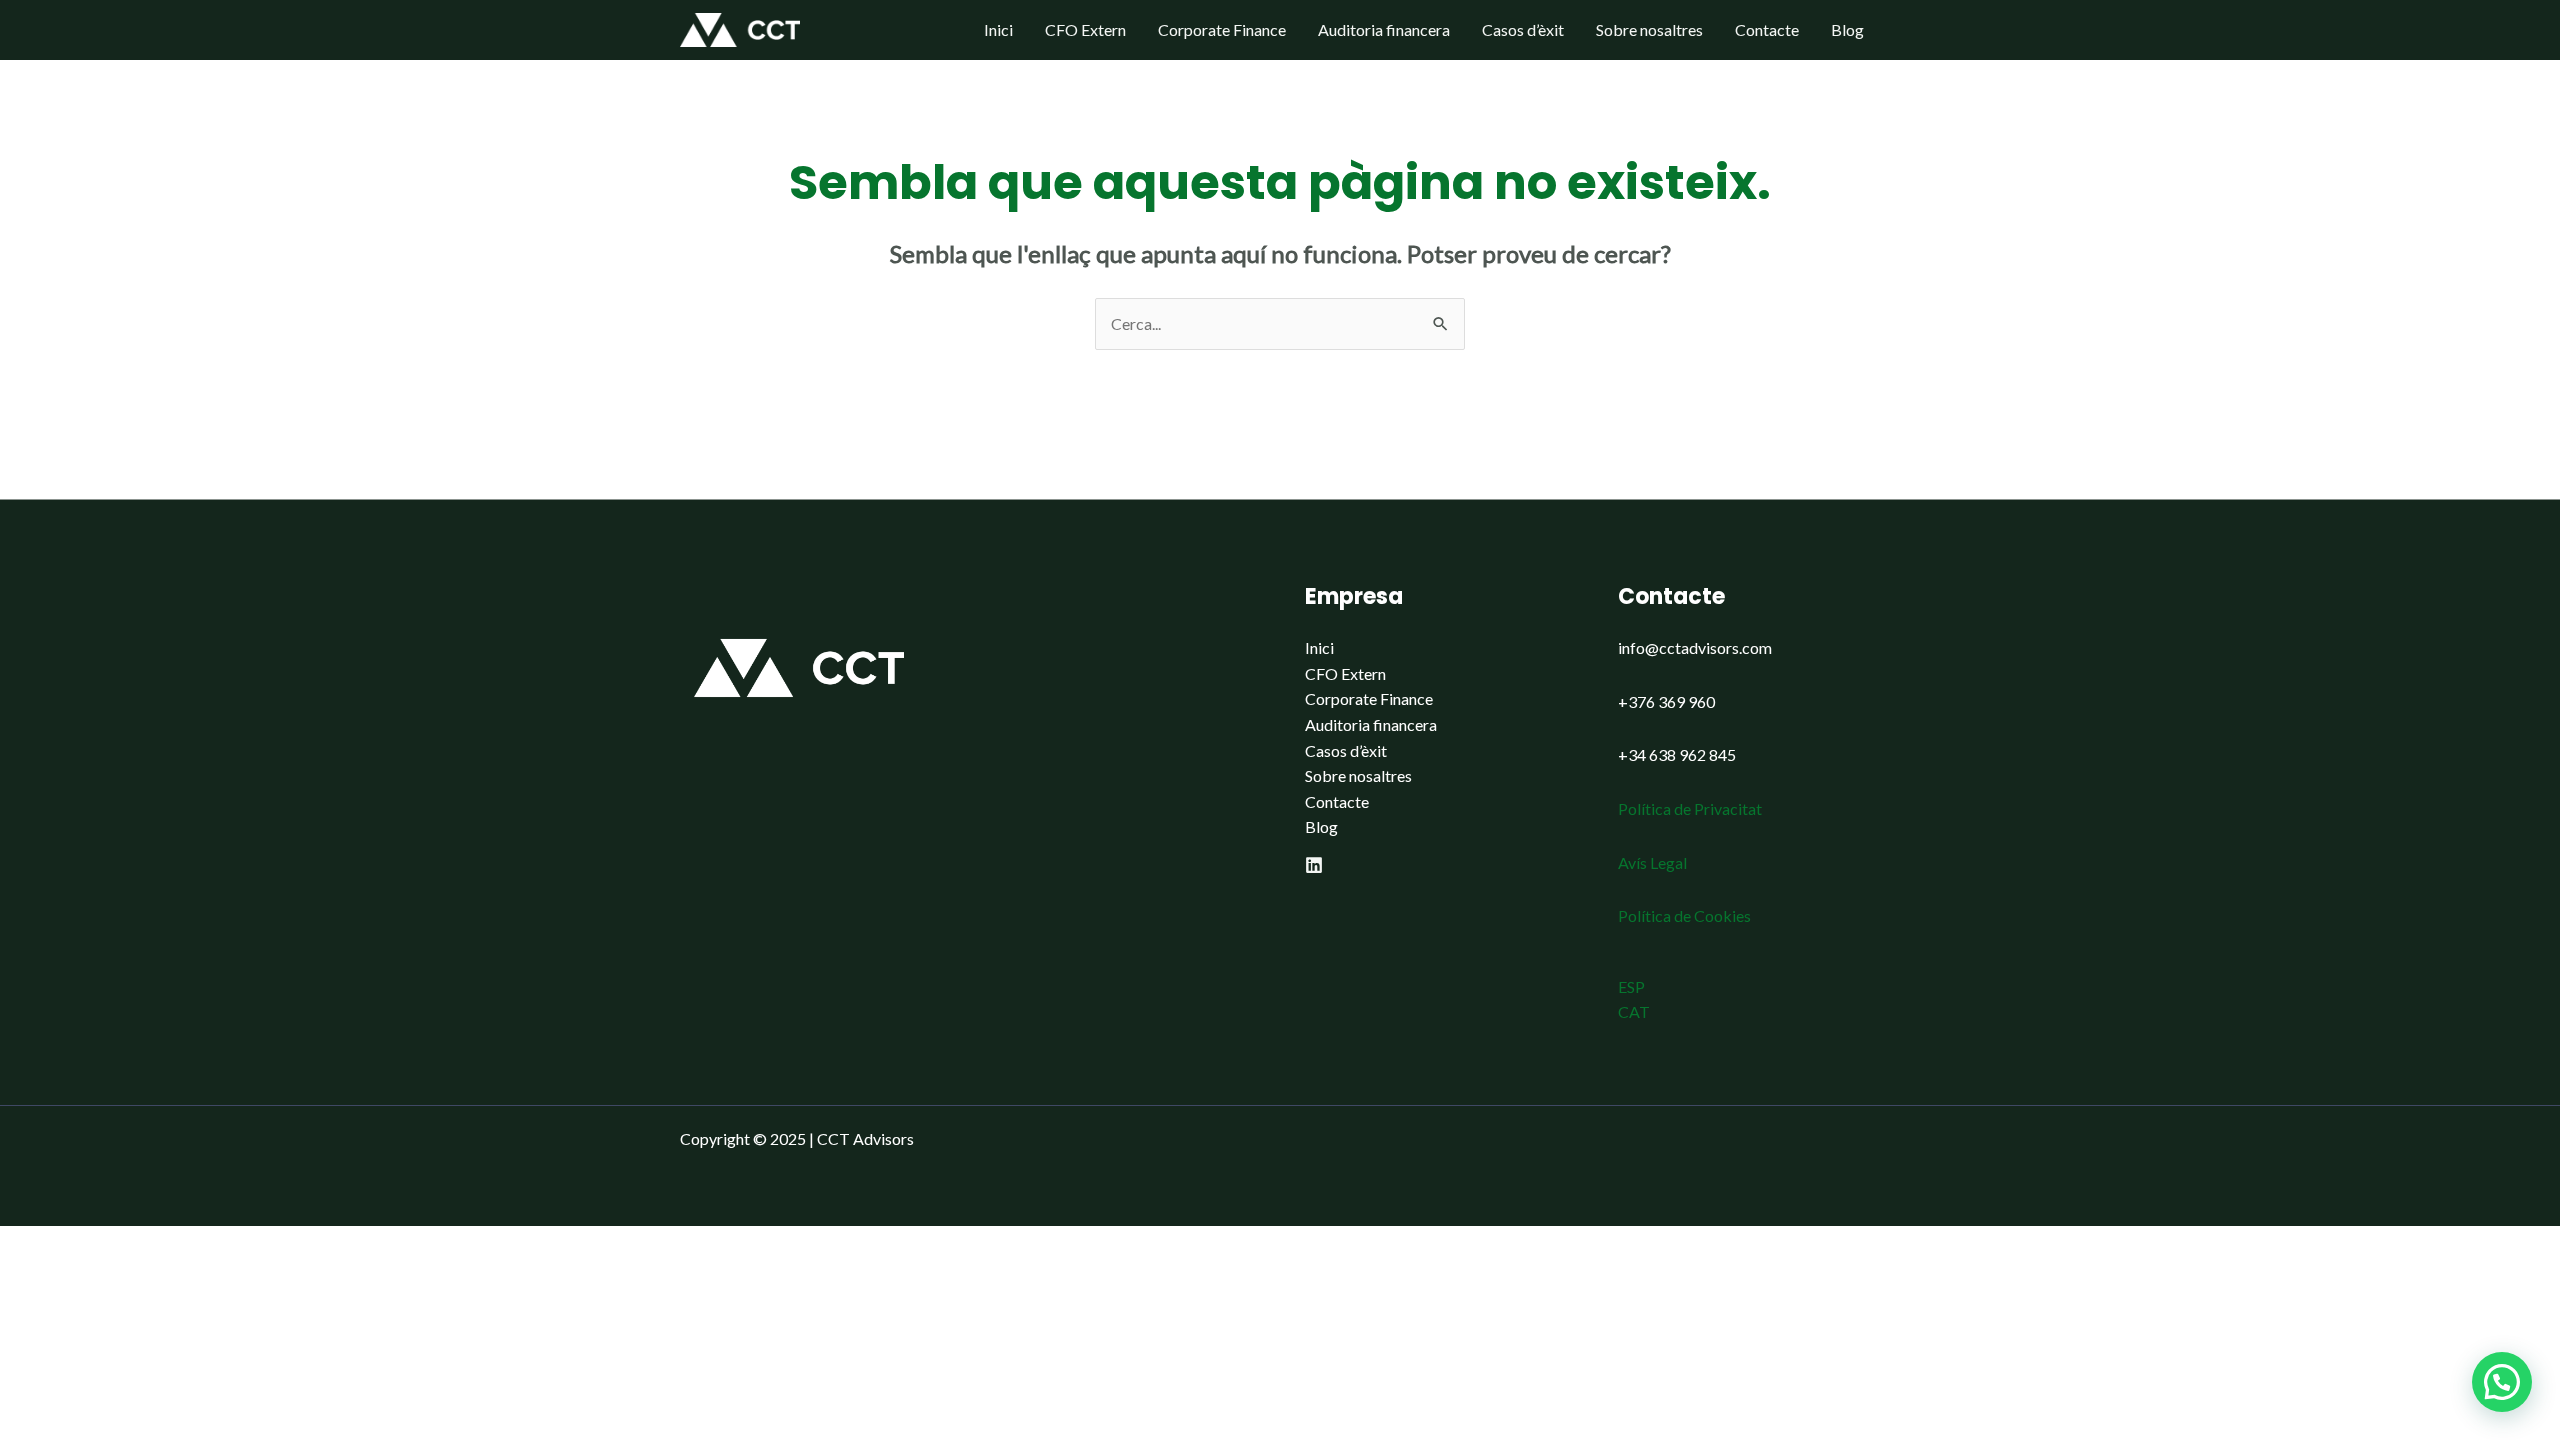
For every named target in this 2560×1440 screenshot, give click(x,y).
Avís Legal (1652, 862)
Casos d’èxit (1523, 29)
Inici (998, 29)
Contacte (1767, 29)
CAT (1634, 1011)
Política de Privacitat (1690, 808)
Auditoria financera (1384, 29)
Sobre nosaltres (1649, 29)
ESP (1631, 986)
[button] (2502, 1382)
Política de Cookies (1684, 915)
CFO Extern (1085, 29)
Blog (1847, 29)
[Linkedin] (1314, 865)
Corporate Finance (1222, 29)
